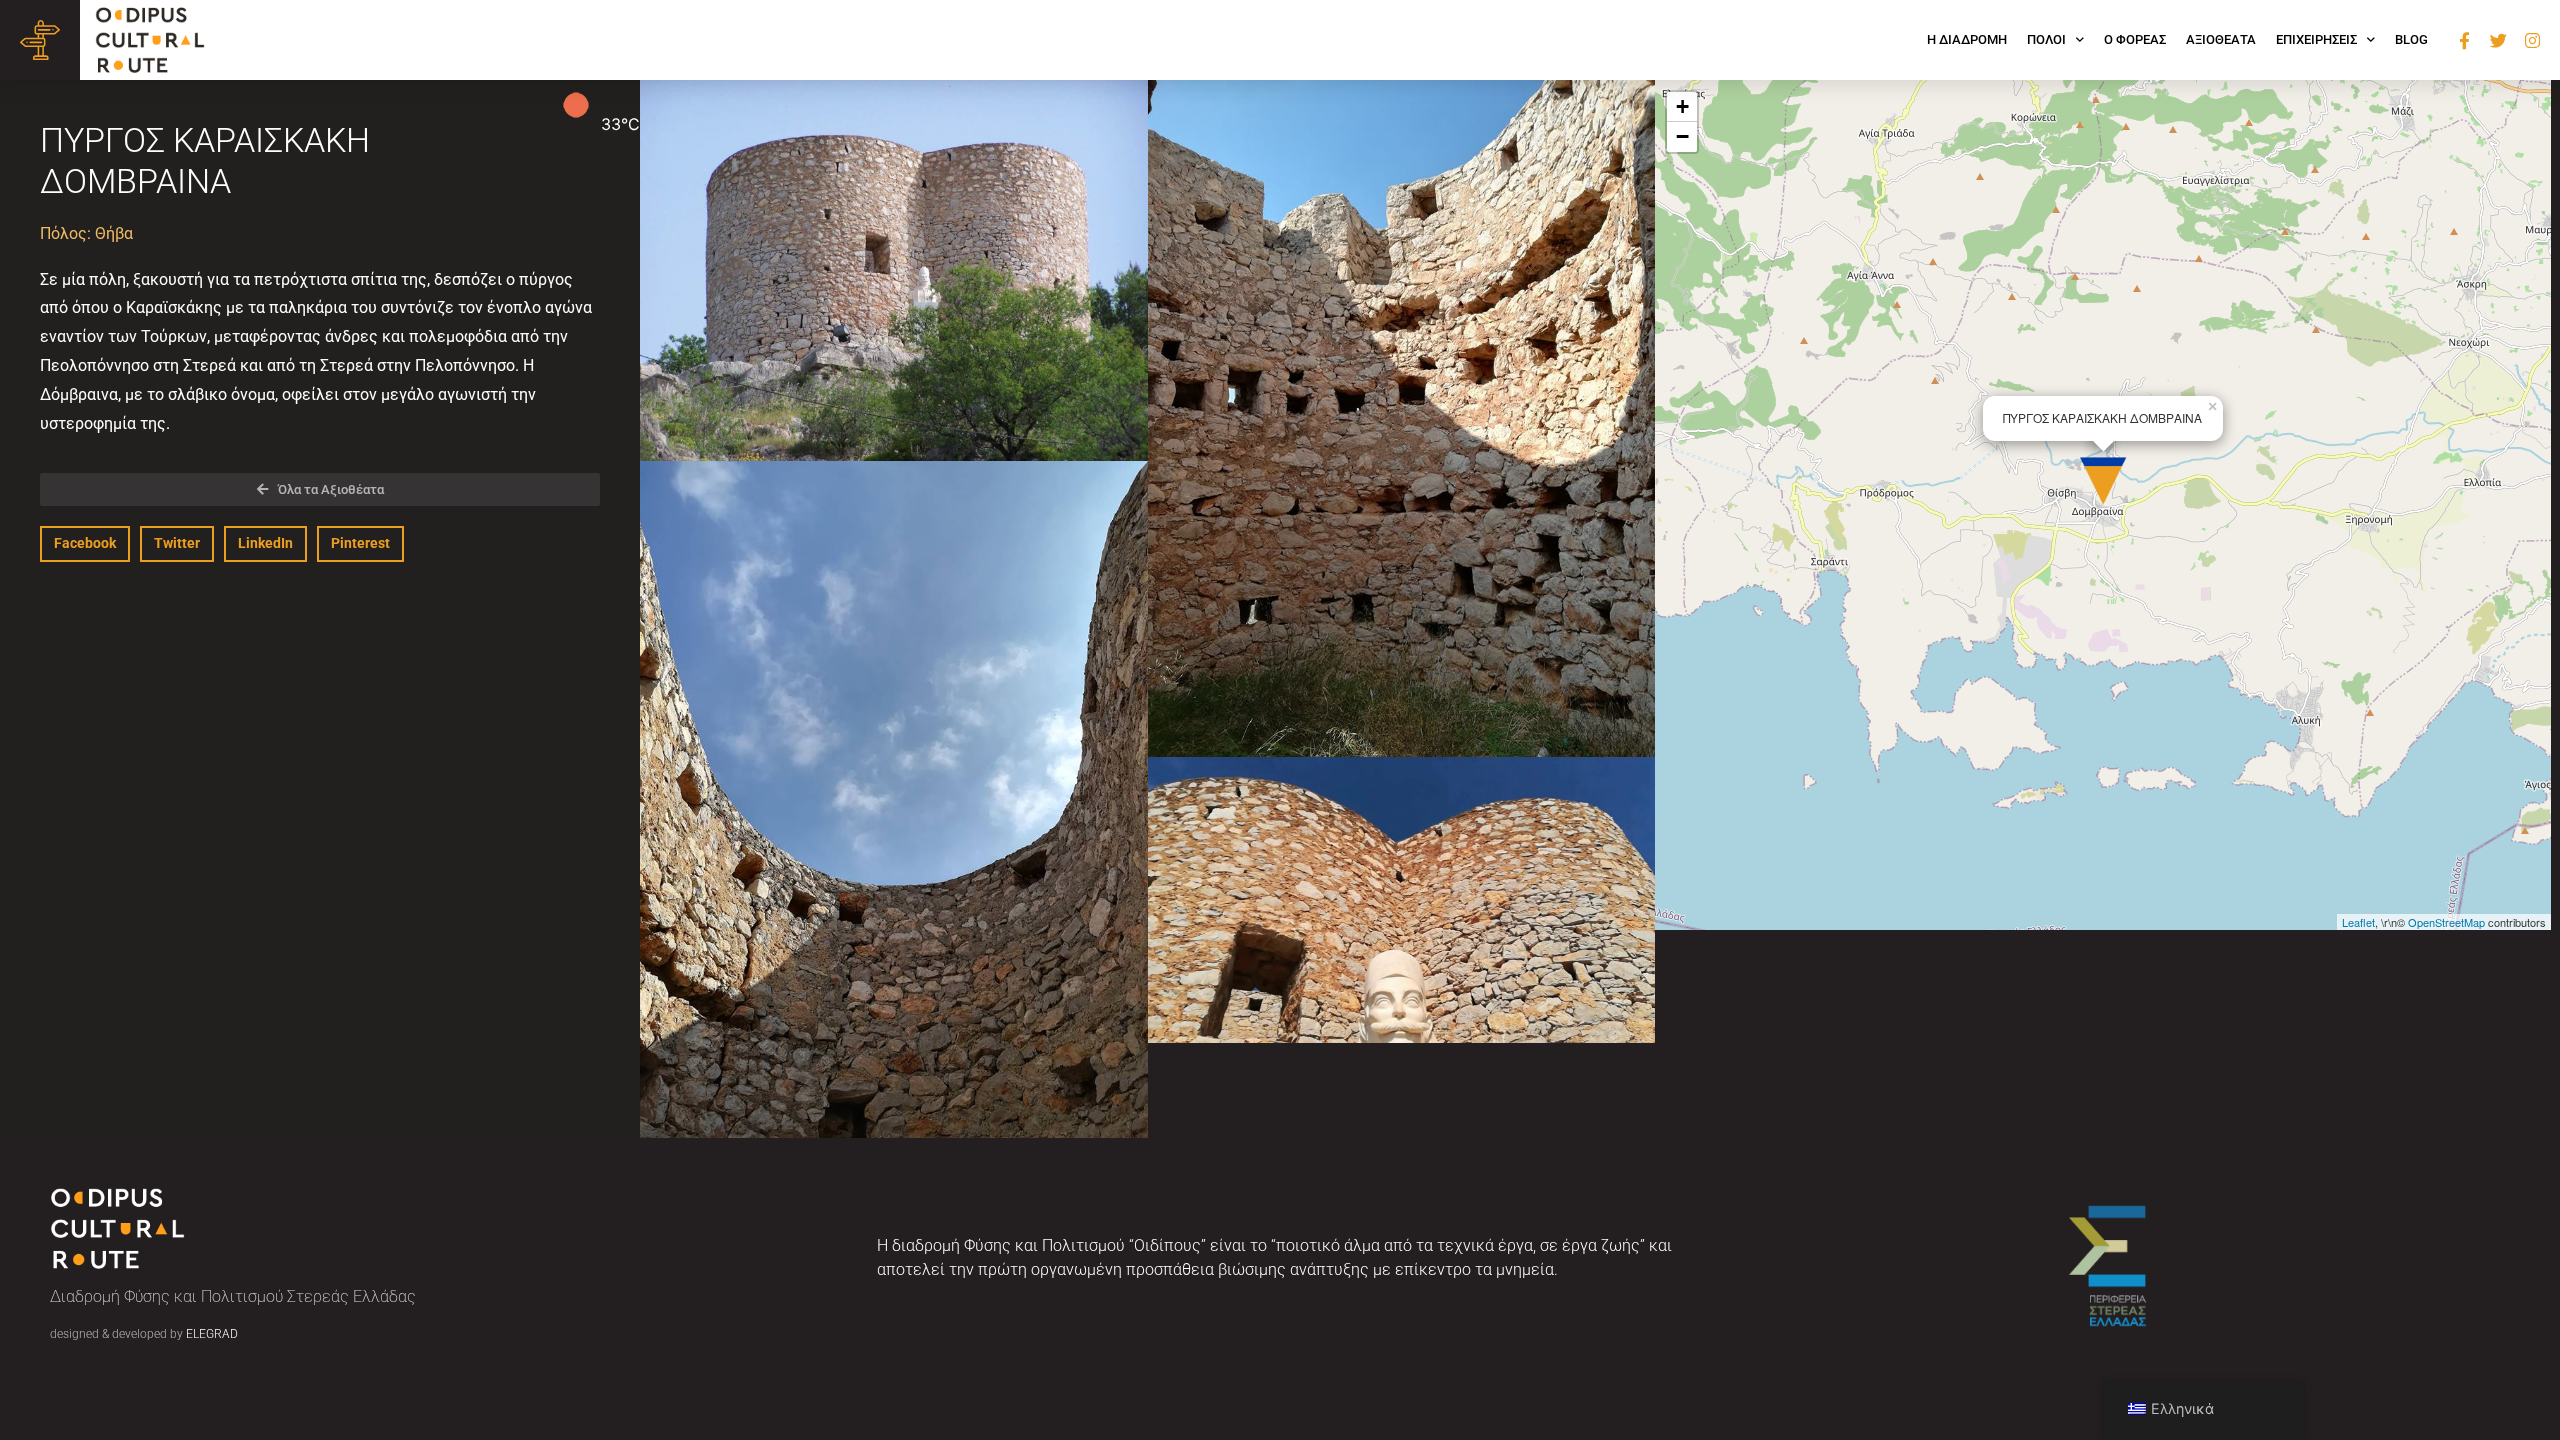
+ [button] (1682, 106)
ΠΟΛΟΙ (2046, 39)
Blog (2411, 39)
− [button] (1682, 136)
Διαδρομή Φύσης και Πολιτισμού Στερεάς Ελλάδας (233, 1296)
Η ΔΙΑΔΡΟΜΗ (1967, 39)
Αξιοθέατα (2221, 39)
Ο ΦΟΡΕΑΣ (2135, 39)
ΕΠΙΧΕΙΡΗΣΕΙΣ (2316, 39)
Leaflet (2358, 922)
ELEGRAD (212, 1334)
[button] (85, 544)
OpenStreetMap (2446, 922)
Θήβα (114, 233)
